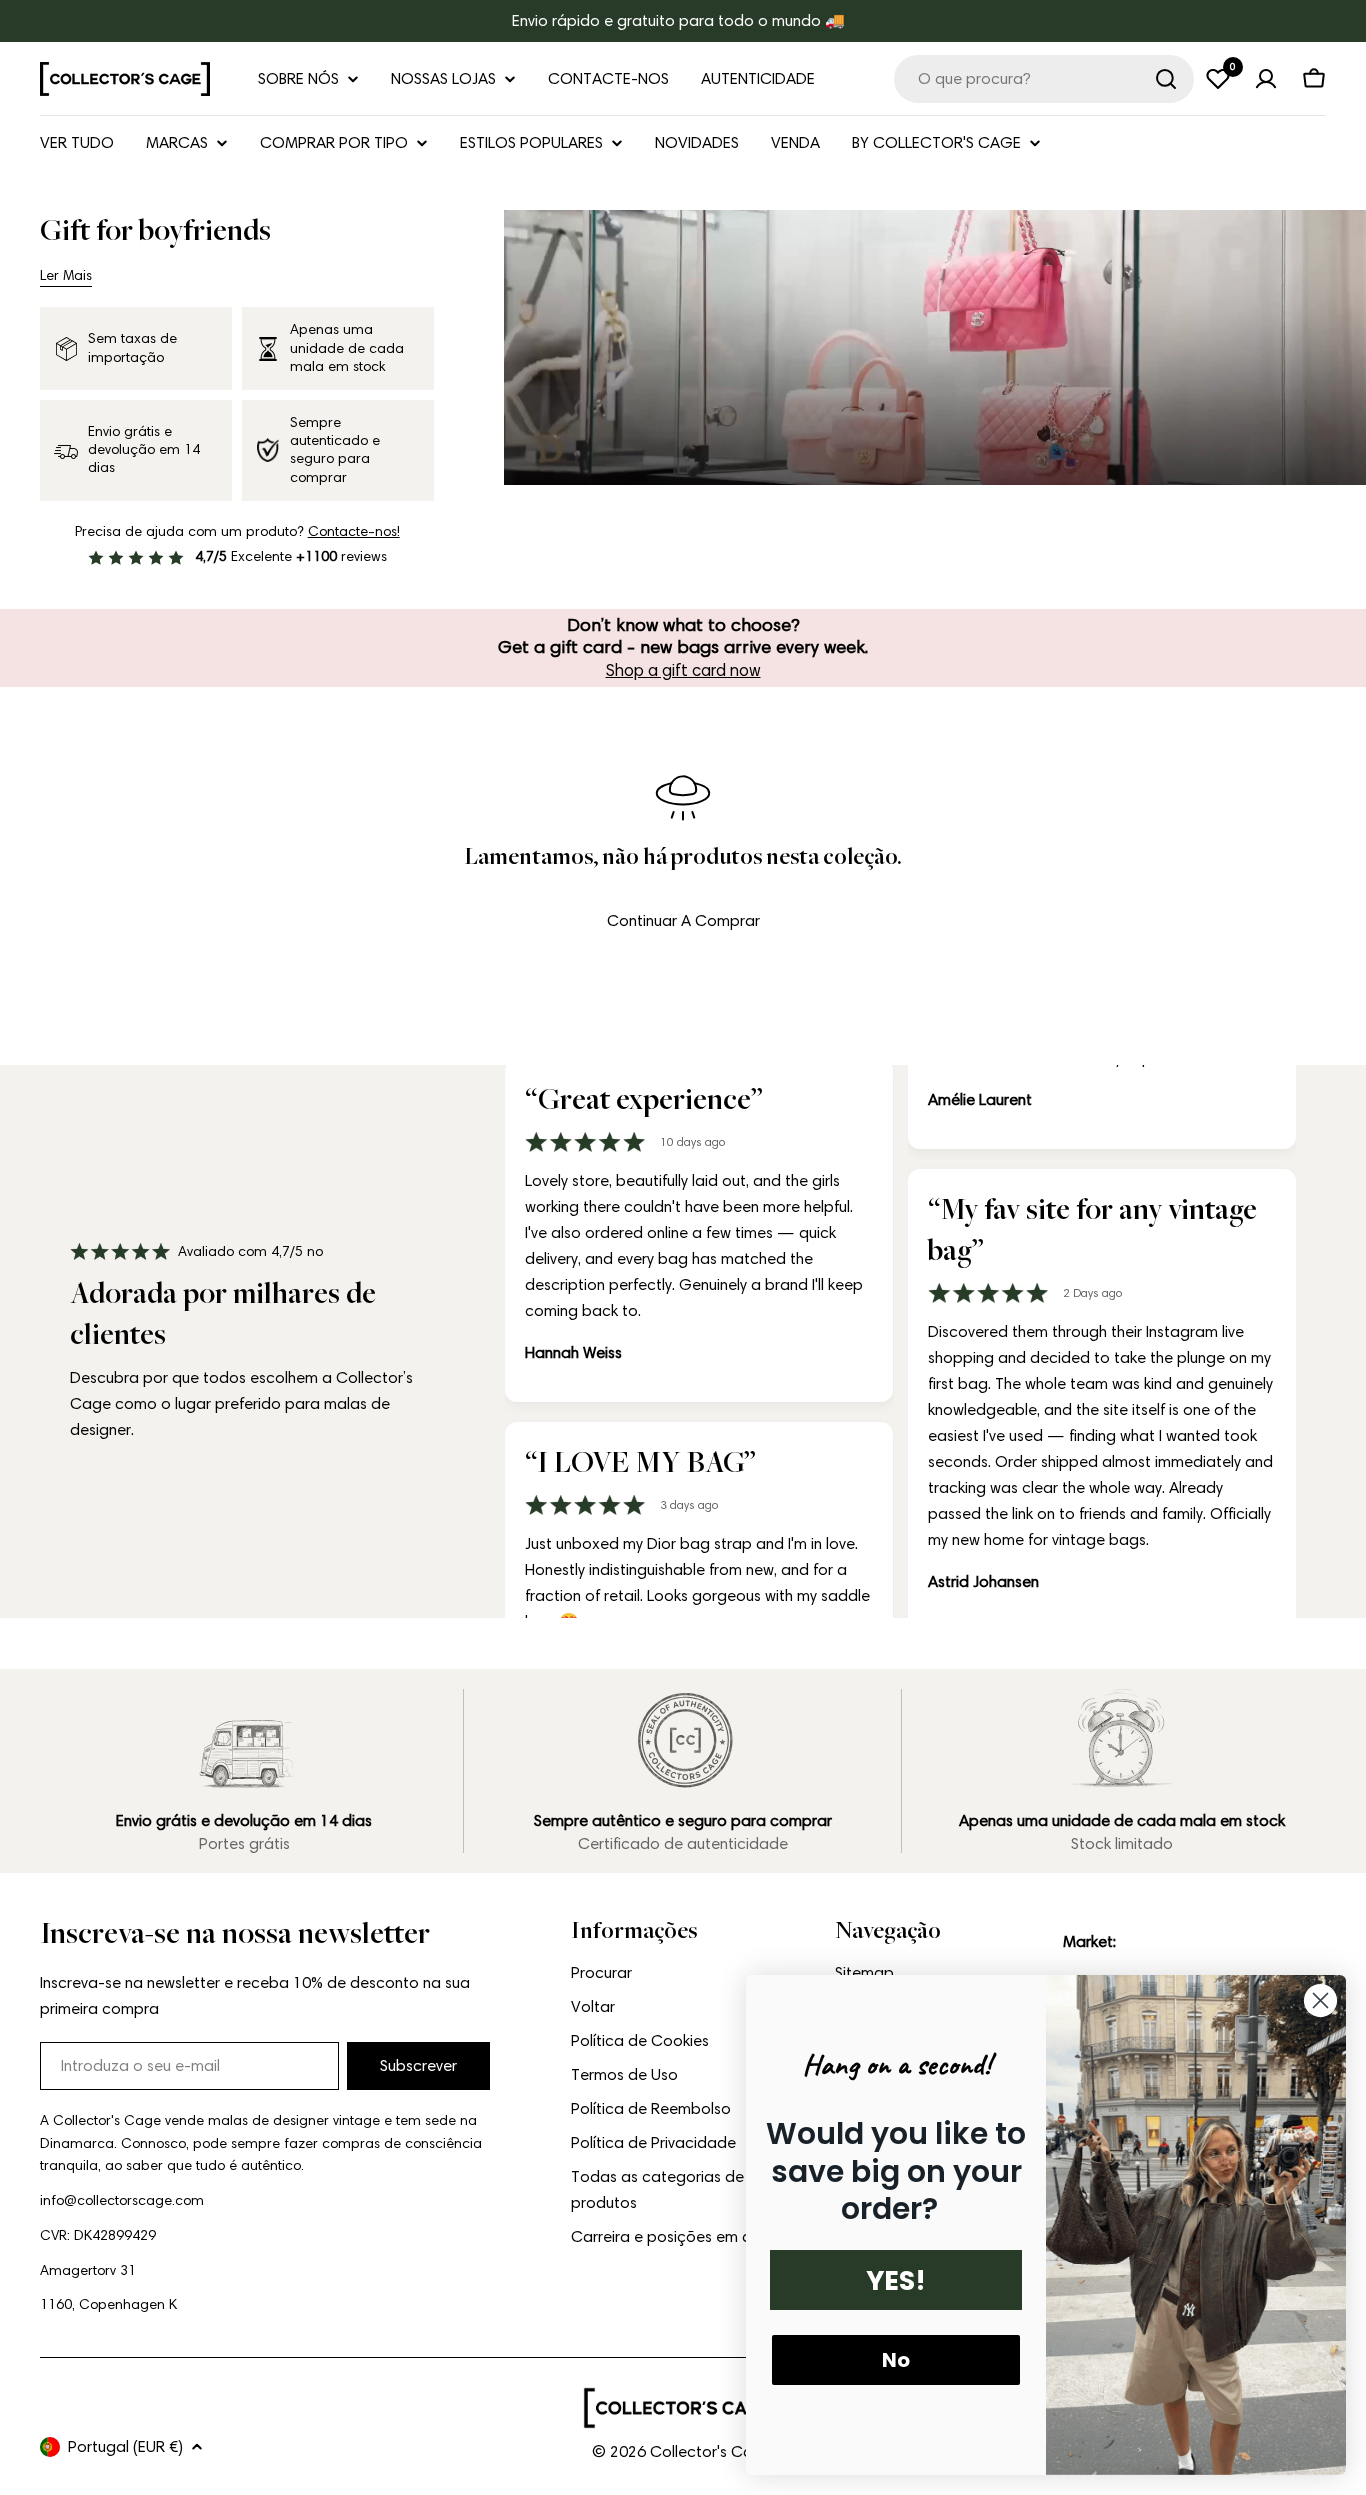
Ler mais (66, 275)
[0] (1218, 79)
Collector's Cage (711, 2451)
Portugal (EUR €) (125, 2446)
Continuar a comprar (683, 920)
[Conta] (1266, 79)
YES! (896, 2280)
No (896, 2360)
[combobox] (1044, 79)
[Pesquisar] (1166, 79)
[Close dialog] (1320, 2000)
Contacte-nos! (354, 531)
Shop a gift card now (683, 670)
